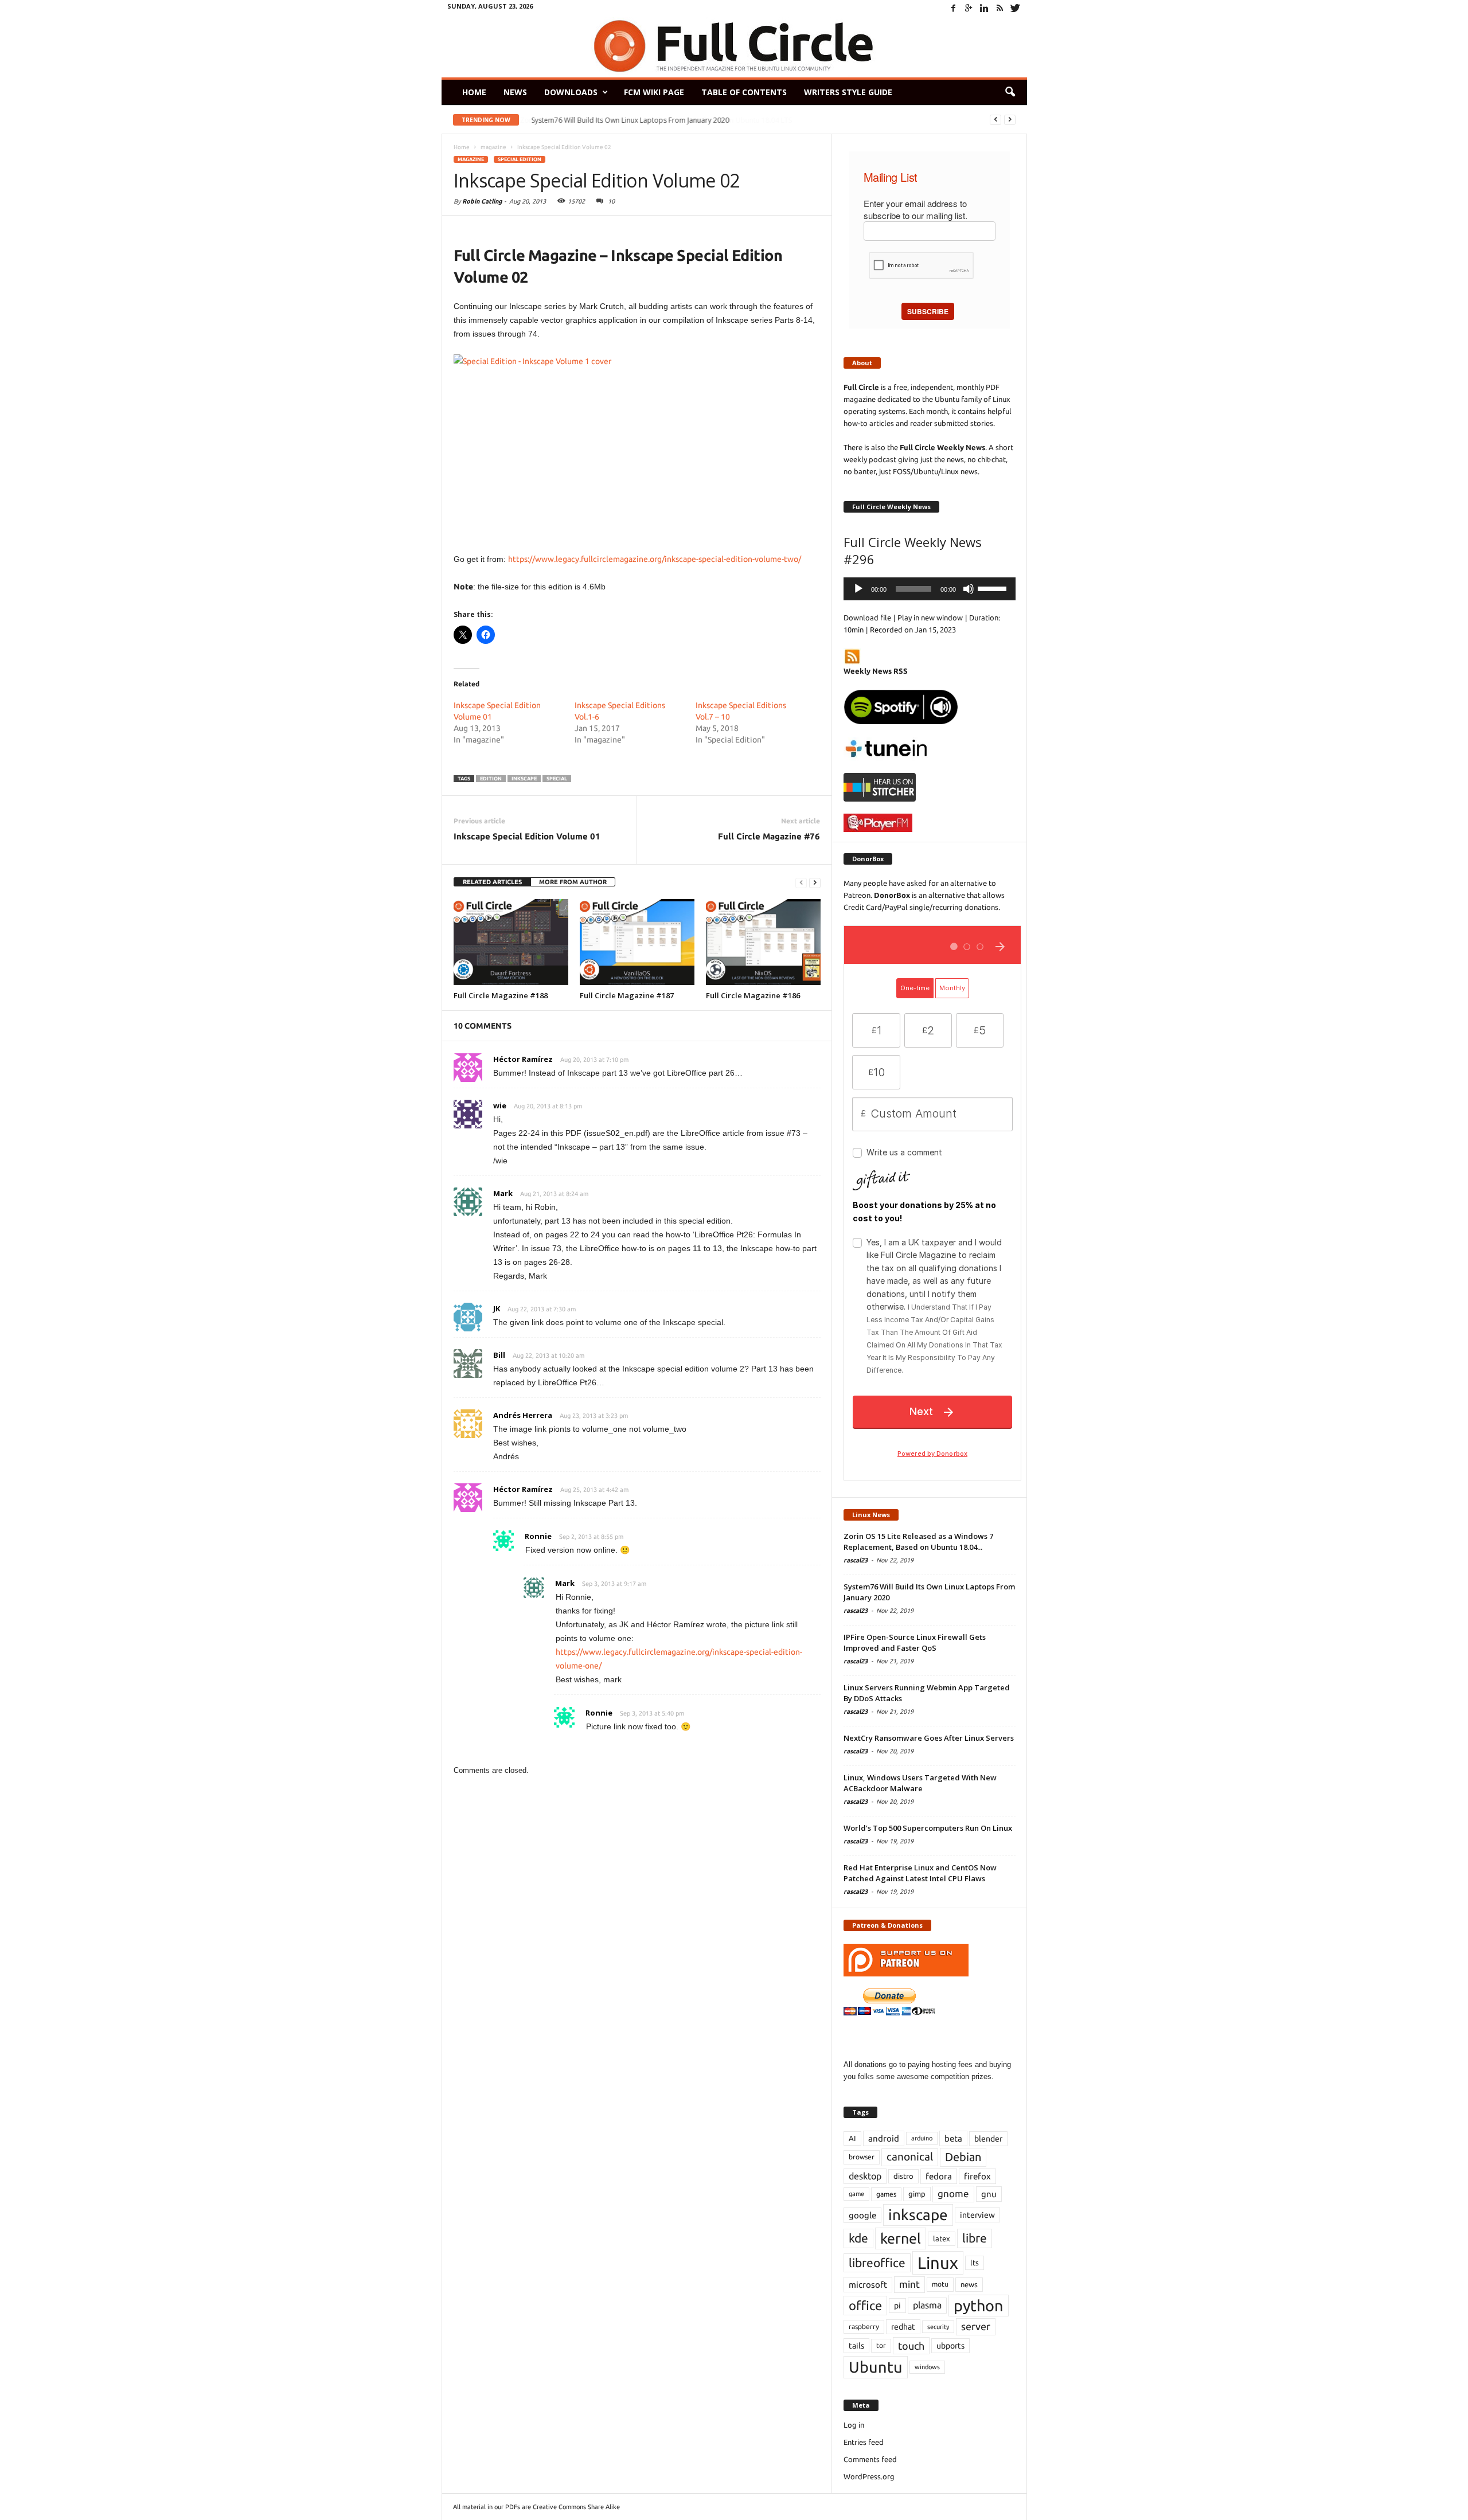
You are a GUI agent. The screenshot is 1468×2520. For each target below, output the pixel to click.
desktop (865, 2176)
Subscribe (928, 311)
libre (975, 2238)
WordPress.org (869, 2476)
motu (940, 2284)
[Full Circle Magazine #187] (637, 942)
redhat (903, 2327)
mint (909, 2284)
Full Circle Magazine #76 (769, 836)
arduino (922, 2138)
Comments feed (870, 2459)
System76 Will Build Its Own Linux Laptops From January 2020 (630, 120)
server (976, 2326)
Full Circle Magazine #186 (753, 995)
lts (975, 2263)
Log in (854, 2425)
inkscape (524, 779)
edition (491, 779)
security (938, 2327)
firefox (977, 2176)
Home (474, 92)
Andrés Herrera (523, 1415)
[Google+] (969, 8)
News (515, 92)
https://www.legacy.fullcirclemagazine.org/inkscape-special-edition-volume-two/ (655, 559)
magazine (471, 159)
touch (911, 2346)
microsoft (868, 2285)
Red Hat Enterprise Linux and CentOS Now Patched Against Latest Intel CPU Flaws (920, 1873)
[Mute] (969, 589)
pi (897, 2306)
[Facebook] (954, 8)
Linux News (871, 1515)
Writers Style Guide (848, 92)
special (557, 779)
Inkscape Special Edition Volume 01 (527, 836)
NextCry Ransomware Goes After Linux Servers (929, 1738)
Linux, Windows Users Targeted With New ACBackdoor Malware (920, 1783)
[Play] (858, 589)
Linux (938, 2263)
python (979, 2306)
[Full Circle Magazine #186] (763, 942)
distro (903, 2176)
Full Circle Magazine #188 (501, 995)
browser (862, 2157)
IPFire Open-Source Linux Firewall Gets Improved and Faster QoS (915, 1642)
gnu (989, 2194)
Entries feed (864, 2442)
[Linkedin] (985, 8)
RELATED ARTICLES (492, 882)
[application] (930, 589)
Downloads (571, 92)
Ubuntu (876, 2367)
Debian (963, 2157)
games (886, 2194)
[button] (1010, 92)
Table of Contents (744, 92)
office (865, 2305)
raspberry (864, 2326)
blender (988, 2139)
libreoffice (877, 2263)
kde (858, 2238)
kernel (901, 2238)
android (884, 2138)
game (856, 2194)
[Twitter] (1016, 8)
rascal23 (856, 1560)
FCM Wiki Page (654, 92)
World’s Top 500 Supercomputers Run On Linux (928, 1828)
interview (977, 2215)
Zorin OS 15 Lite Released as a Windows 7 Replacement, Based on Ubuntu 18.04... (918, 1542)
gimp (917, 2194)
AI (852, 2138)
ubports (950, 2346)
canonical (910, 2157)
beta (953, 2138)
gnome (953, 2193)
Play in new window (930, 618)
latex (942, 2238)
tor (881, 2345)
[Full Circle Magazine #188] (511, 942)
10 (611, 201)
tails (856, 2346)
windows (927, 2367)
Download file (867, 618)
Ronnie (538, 1536)
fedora (939, 2176)
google (862, 2215)
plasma (927, 2305)
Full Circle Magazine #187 (627, 995)
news (969, 2284)
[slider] (994, 588)
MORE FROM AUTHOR (573, 882)
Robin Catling (482, 201)
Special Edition (520, 159)
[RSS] (1000, 8)
